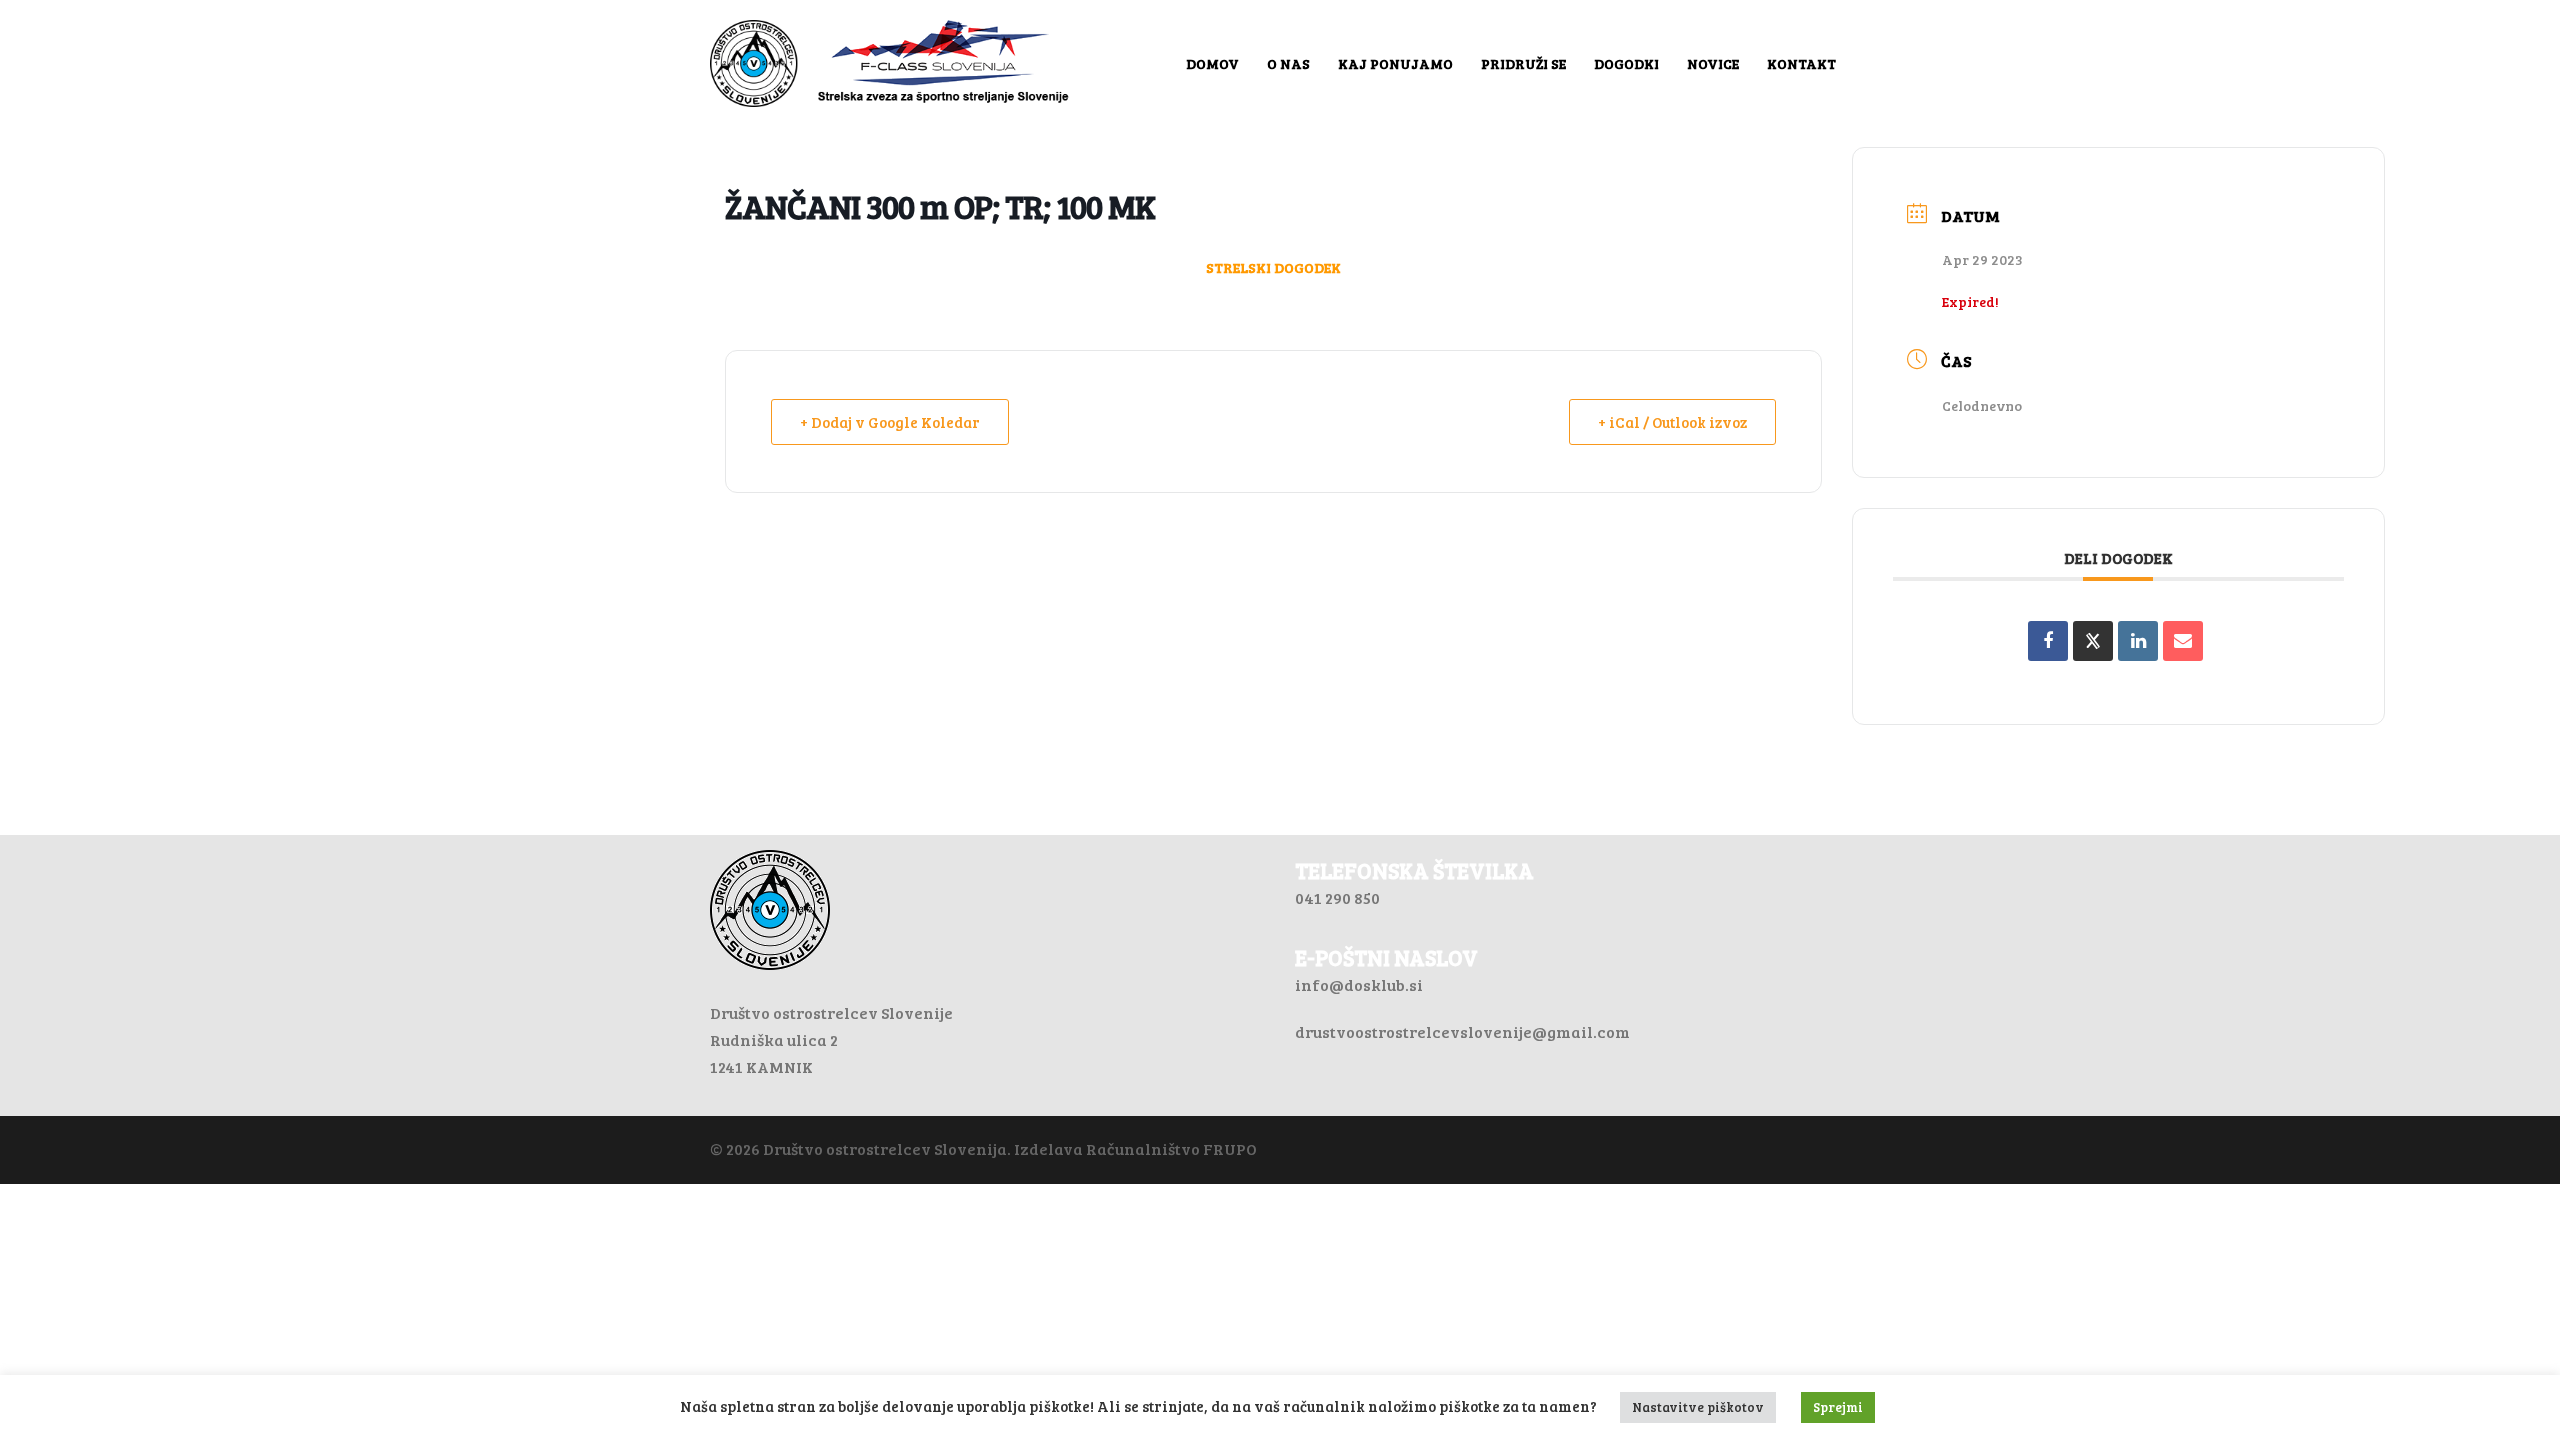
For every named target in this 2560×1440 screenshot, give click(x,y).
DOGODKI (1626, 63)
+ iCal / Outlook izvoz (1672, 422)
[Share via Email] (2183, 641)
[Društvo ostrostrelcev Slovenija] (890, 61)
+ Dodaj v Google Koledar (890, 422)
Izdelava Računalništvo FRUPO (1135, 1148)
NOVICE (1713, 63)
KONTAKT (1801, 63)
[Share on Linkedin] (2138, 641)
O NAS (1288, 63)
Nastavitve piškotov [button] (1698, 1407)
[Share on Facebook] (2048, 641)
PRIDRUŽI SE (1523, 63)
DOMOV (1212, 63)
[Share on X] (2093, 641)
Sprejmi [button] (1838, 1407)
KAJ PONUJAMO (1395, 63)
